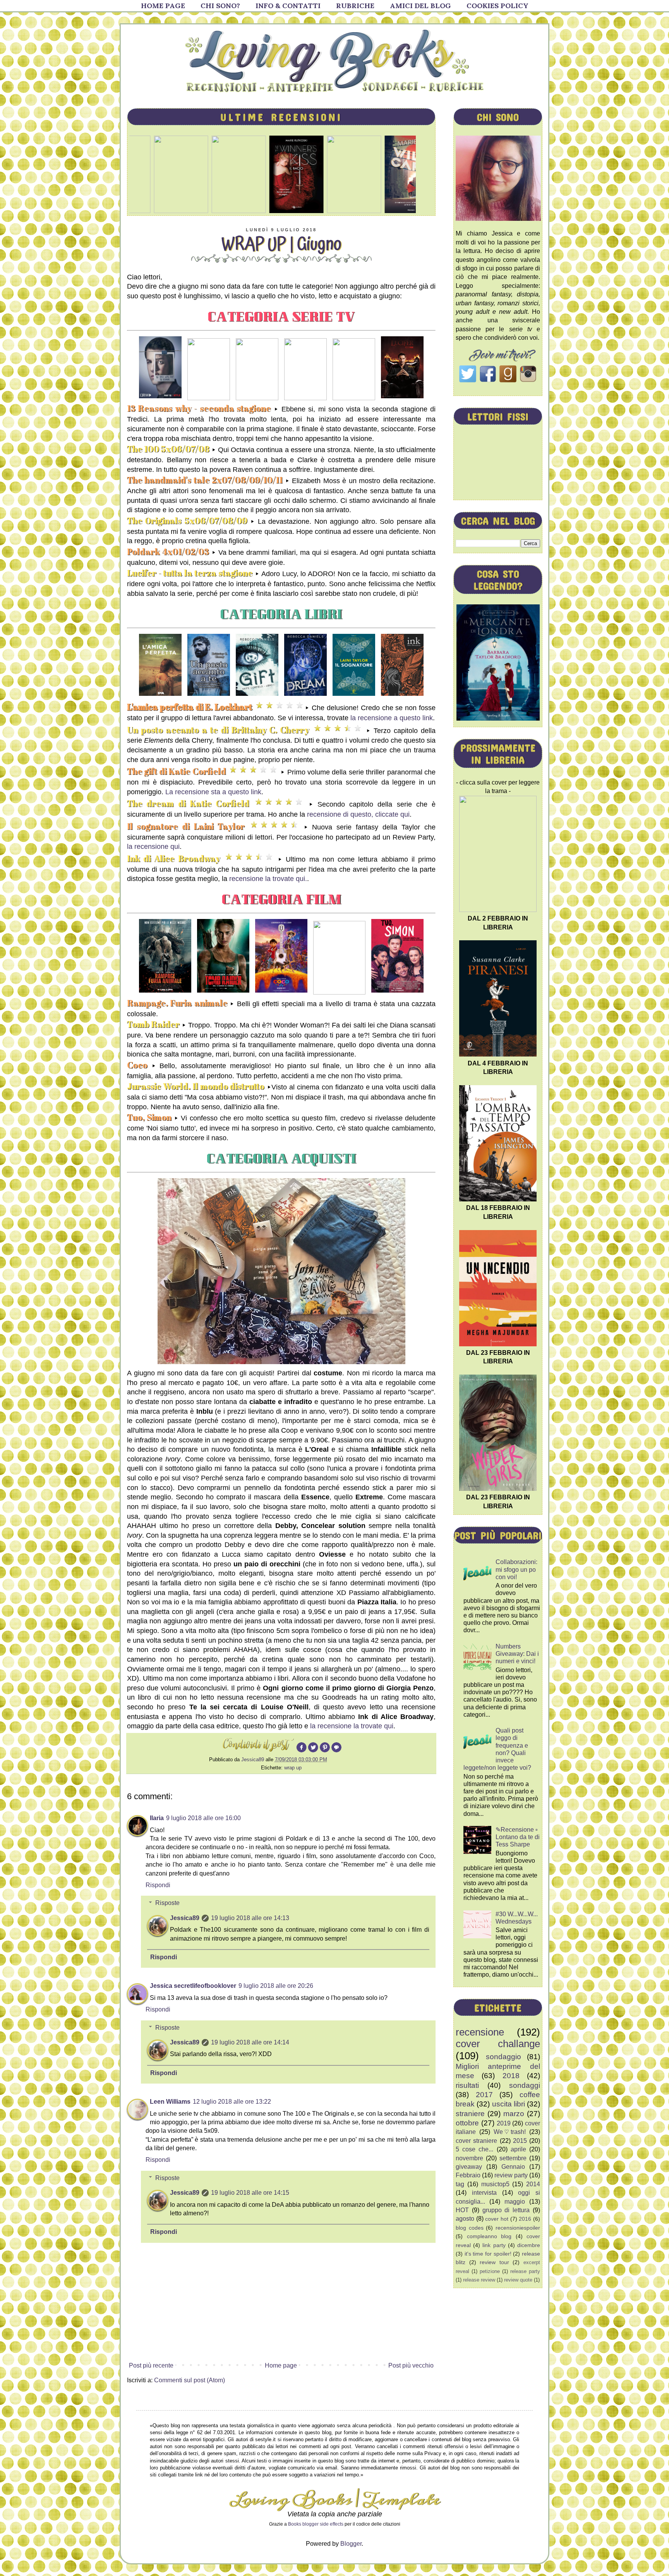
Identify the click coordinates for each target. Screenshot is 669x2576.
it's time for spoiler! (488, 2254)
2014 (533, 2184)
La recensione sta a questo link (212, 792)
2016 (525, 2219)
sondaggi (525, 2085)
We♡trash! (510, 2132)
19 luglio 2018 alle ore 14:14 (250, 2042)
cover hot (497, 2219)
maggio (515, 2202)
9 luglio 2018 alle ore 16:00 (203, 1818)
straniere (470, 2114)
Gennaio (513, 2167)
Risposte (167, 1903)
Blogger (351, 2544)
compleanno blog (489, 2236)
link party (494, 2245)
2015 (520, 2141)
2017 (484, 2095)
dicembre (529, 2245)
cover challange (498, 2044)
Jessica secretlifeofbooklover (193, 1986)
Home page (281, 2365)
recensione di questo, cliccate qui (358, 814)
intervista (484, 2193)
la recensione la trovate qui (352, 1726)
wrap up (293, 1768)
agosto (465, 2219)
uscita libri (509, 2104)
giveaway (469, 2167)
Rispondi (158, 1885)
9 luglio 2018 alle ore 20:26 (276, 1986)
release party (525, 2271)
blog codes (470, 2228)
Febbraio (468, 2175)
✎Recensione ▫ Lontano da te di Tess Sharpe (518, 1837)
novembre (469, 2158)
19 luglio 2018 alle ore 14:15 (250, 2193)
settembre (513, 2158)
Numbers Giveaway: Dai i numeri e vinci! (517, 1654)
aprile (518, 2149)
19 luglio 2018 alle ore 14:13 (250, 1918)
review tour (494, 2262)
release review (479, 2280)
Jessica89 (185, 1918)
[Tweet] (313, 1751)
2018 (511, 2076)
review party (511, 2175)
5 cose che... (474, 2149)
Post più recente (151, 2365)
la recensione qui (153, 847)
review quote (518, 2280)
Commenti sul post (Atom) (190, 2380)
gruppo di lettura (506, 2210)
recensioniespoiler (518, 2228)
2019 (504, 2123)
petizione (490, 2271)
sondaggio (503, 2057)
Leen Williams (170, 2102)
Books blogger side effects (316, 2524)
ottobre (467, 2123)
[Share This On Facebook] (302, 1751)
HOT (462, 2210)
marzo (514, 2114)
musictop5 (495, 2184)
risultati (467, 2085)
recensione (480, 2032)
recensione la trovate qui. (268, 879)
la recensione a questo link (392, 718)
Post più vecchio (411, 2365)
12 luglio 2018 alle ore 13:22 (232, 2102)
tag (460, 2184)
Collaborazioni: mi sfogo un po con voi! (516, 1569)
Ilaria (157, 1818)
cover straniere (476, 2141)
